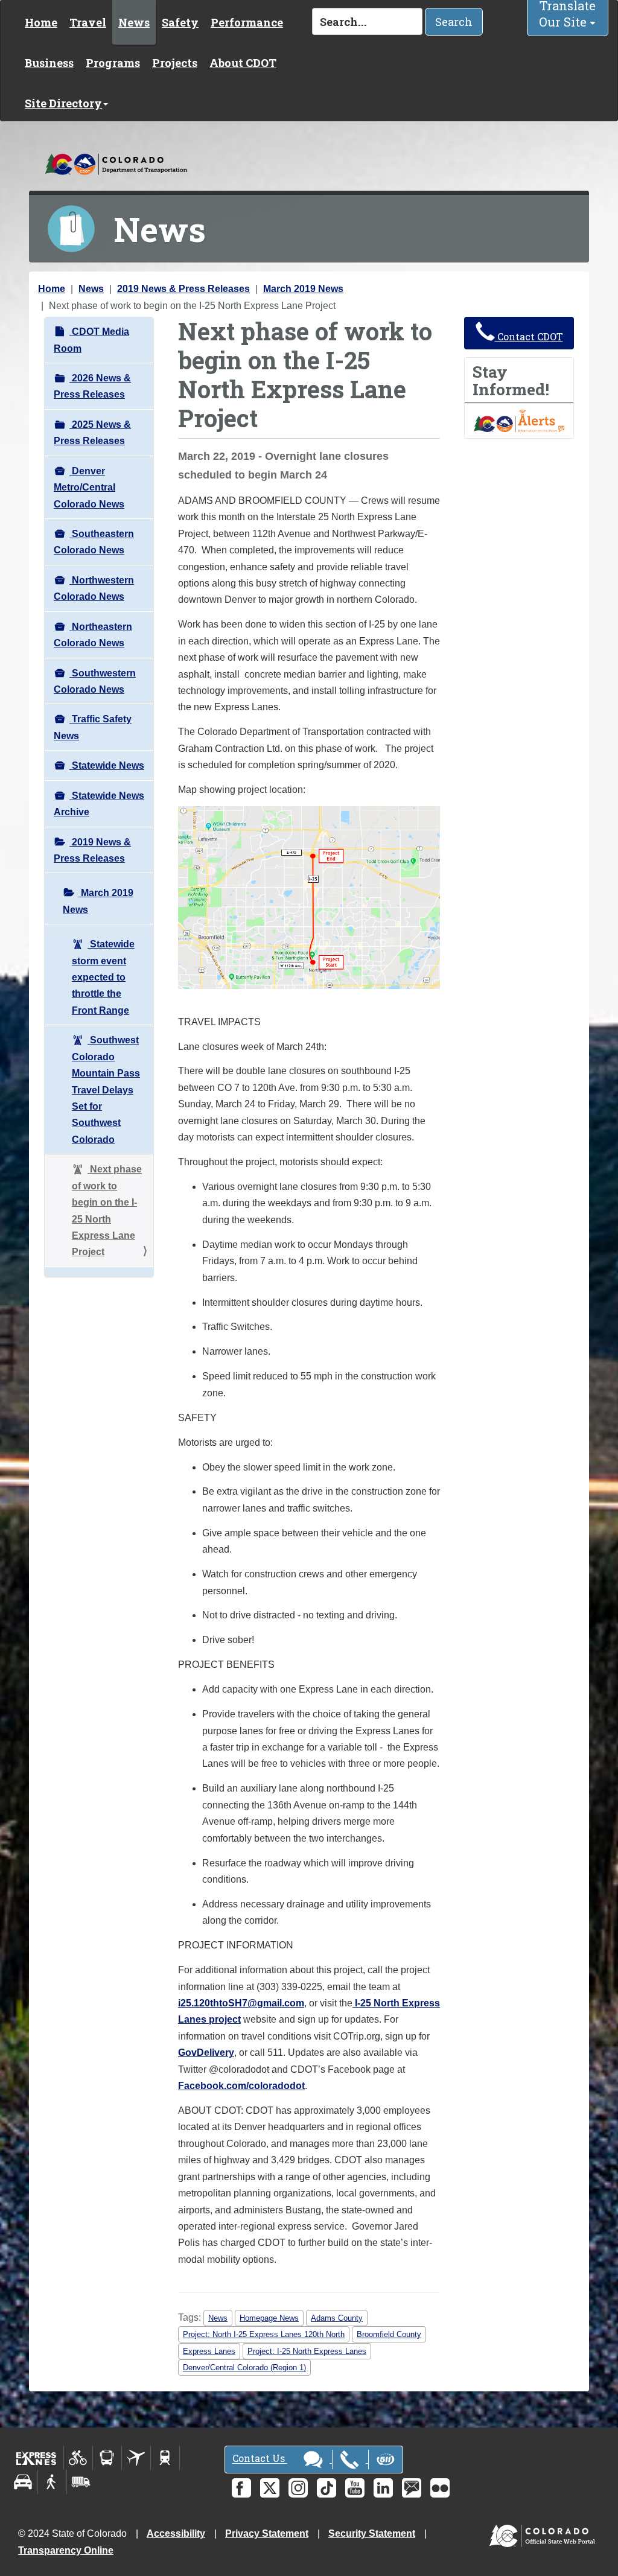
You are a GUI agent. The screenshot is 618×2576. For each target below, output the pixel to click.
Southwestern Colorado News (95, 681)
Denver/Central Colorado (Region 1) (244, 2368)
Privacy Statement (267, 2533)
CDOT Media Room (91, 340)
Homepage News (269, 2318)
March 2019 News (303, 289)
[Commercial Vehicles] (81, 2482)
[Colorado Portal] (545, 2533)
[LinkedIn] (383, 2488)
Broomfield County (389, 2334)
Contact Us (260, 2459)
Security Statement (372, 2533)
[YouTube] (355, 2488)
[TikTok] (327, 2488)
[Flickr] (440, 2488)
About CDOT (243, 63)
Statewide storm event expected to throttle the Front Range (103, 977)
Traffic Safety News (93, 727)
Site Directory (63, 103)
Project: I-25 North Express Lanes (307, 2351)
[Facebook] (241, 2488)
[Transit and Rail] (107, 2458)
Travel (88, 22)
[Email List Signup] (412, 2488)
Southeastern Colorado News (94, 542)
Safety (180, 22)
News (134, 22)
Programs (113, 63)
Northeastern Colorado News (93, 635)
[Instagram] (298, 2488)
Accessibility (176, 2533)
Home (41, 22)
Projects (175, 63)
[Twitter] (270, 2488)
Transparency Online (66, 2550)
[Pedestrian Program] (52, 2482)
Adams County (337, 2318)
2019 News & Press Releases (183, 289)
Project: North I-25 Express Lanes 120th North (264, 2334)
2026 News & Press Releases (92, 386)
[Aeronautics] (136, 2458)
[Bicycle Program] (78, 2458)
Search (454, 22)
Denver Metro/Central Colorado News (89, 488)
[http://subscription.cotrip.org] (519, 420)
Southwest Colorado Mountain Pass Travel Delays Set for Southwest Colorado (106, 1090)
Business (49, 63)
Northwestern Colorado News (94, 588)
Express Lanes (209, 2351)
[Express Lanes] (37, 2458)
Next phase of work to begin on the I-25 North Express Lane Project (107, 1210)
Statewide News (107, 765)
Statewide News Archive (99, 804)
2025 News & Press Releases (92, 433)
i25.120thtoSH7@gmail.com (241, 2003)
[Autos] (23, 2482)
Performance (247, 22)
